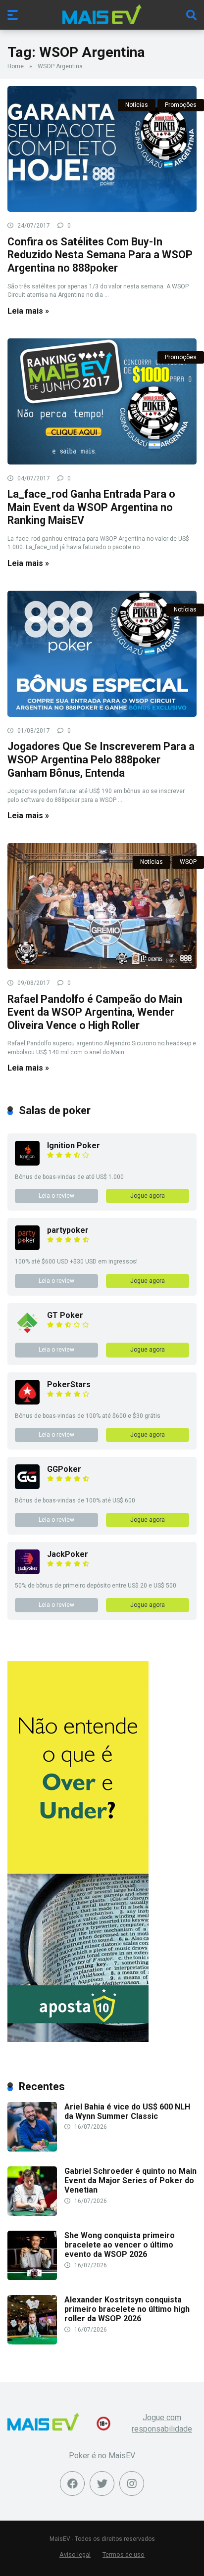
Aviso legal (75, 2554)
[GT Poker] (27, 1333)
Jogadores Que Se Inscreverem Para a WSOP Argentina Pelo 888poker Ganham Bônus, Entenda (101, 759)
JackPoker (68, 1554)
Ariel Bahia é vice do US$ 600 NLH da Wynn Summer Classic (127, 2111)
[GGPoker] (27, 1486)
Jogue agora (148, 1196)
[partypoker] (27, 1247)
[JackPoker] (27, 1571)
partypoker (68, 1230)
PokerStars (69, 1384)
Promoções (181, 105)
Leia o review (56, 1196)
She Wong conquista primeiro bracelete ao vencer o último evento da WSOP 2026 (120, 2245)
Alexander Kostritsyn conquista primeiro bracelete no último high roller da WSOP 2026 (127, 2309)
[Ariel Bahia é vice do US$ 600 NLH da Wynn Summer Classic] (32, 2149)
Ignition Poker (74, 1146)
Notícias (137, 105)
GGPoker (64, 1469)
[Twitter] (102, 2483)
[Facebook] (72, 2483)
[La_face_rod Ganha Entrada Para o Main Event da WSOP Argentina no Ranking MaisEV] (102, 401)
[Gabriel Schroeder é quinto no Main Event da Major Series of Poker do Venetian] (32, 2213)
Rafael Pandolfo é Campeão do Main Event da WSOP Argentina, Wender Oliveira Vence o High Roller (95, 1012)
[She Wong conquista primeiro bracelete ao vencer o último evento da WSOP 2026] (32, 2277)
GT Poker (65, 1315)
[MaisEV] (102, 14)
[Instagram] (132, 2483)
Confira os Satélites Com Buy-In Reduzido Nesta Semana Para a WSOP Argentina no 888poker (100, 255)
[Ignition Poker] (27, 1163)
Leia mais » (28, 311)
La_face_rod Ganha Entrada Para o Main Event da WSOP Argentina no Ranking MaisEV (91, 507)
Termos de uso (124, 2554)
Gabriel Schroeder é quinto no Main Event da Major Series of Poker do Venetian (130, 2180)
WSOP (188, 862)
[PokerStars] (27, 1402)
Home (16, 66)
